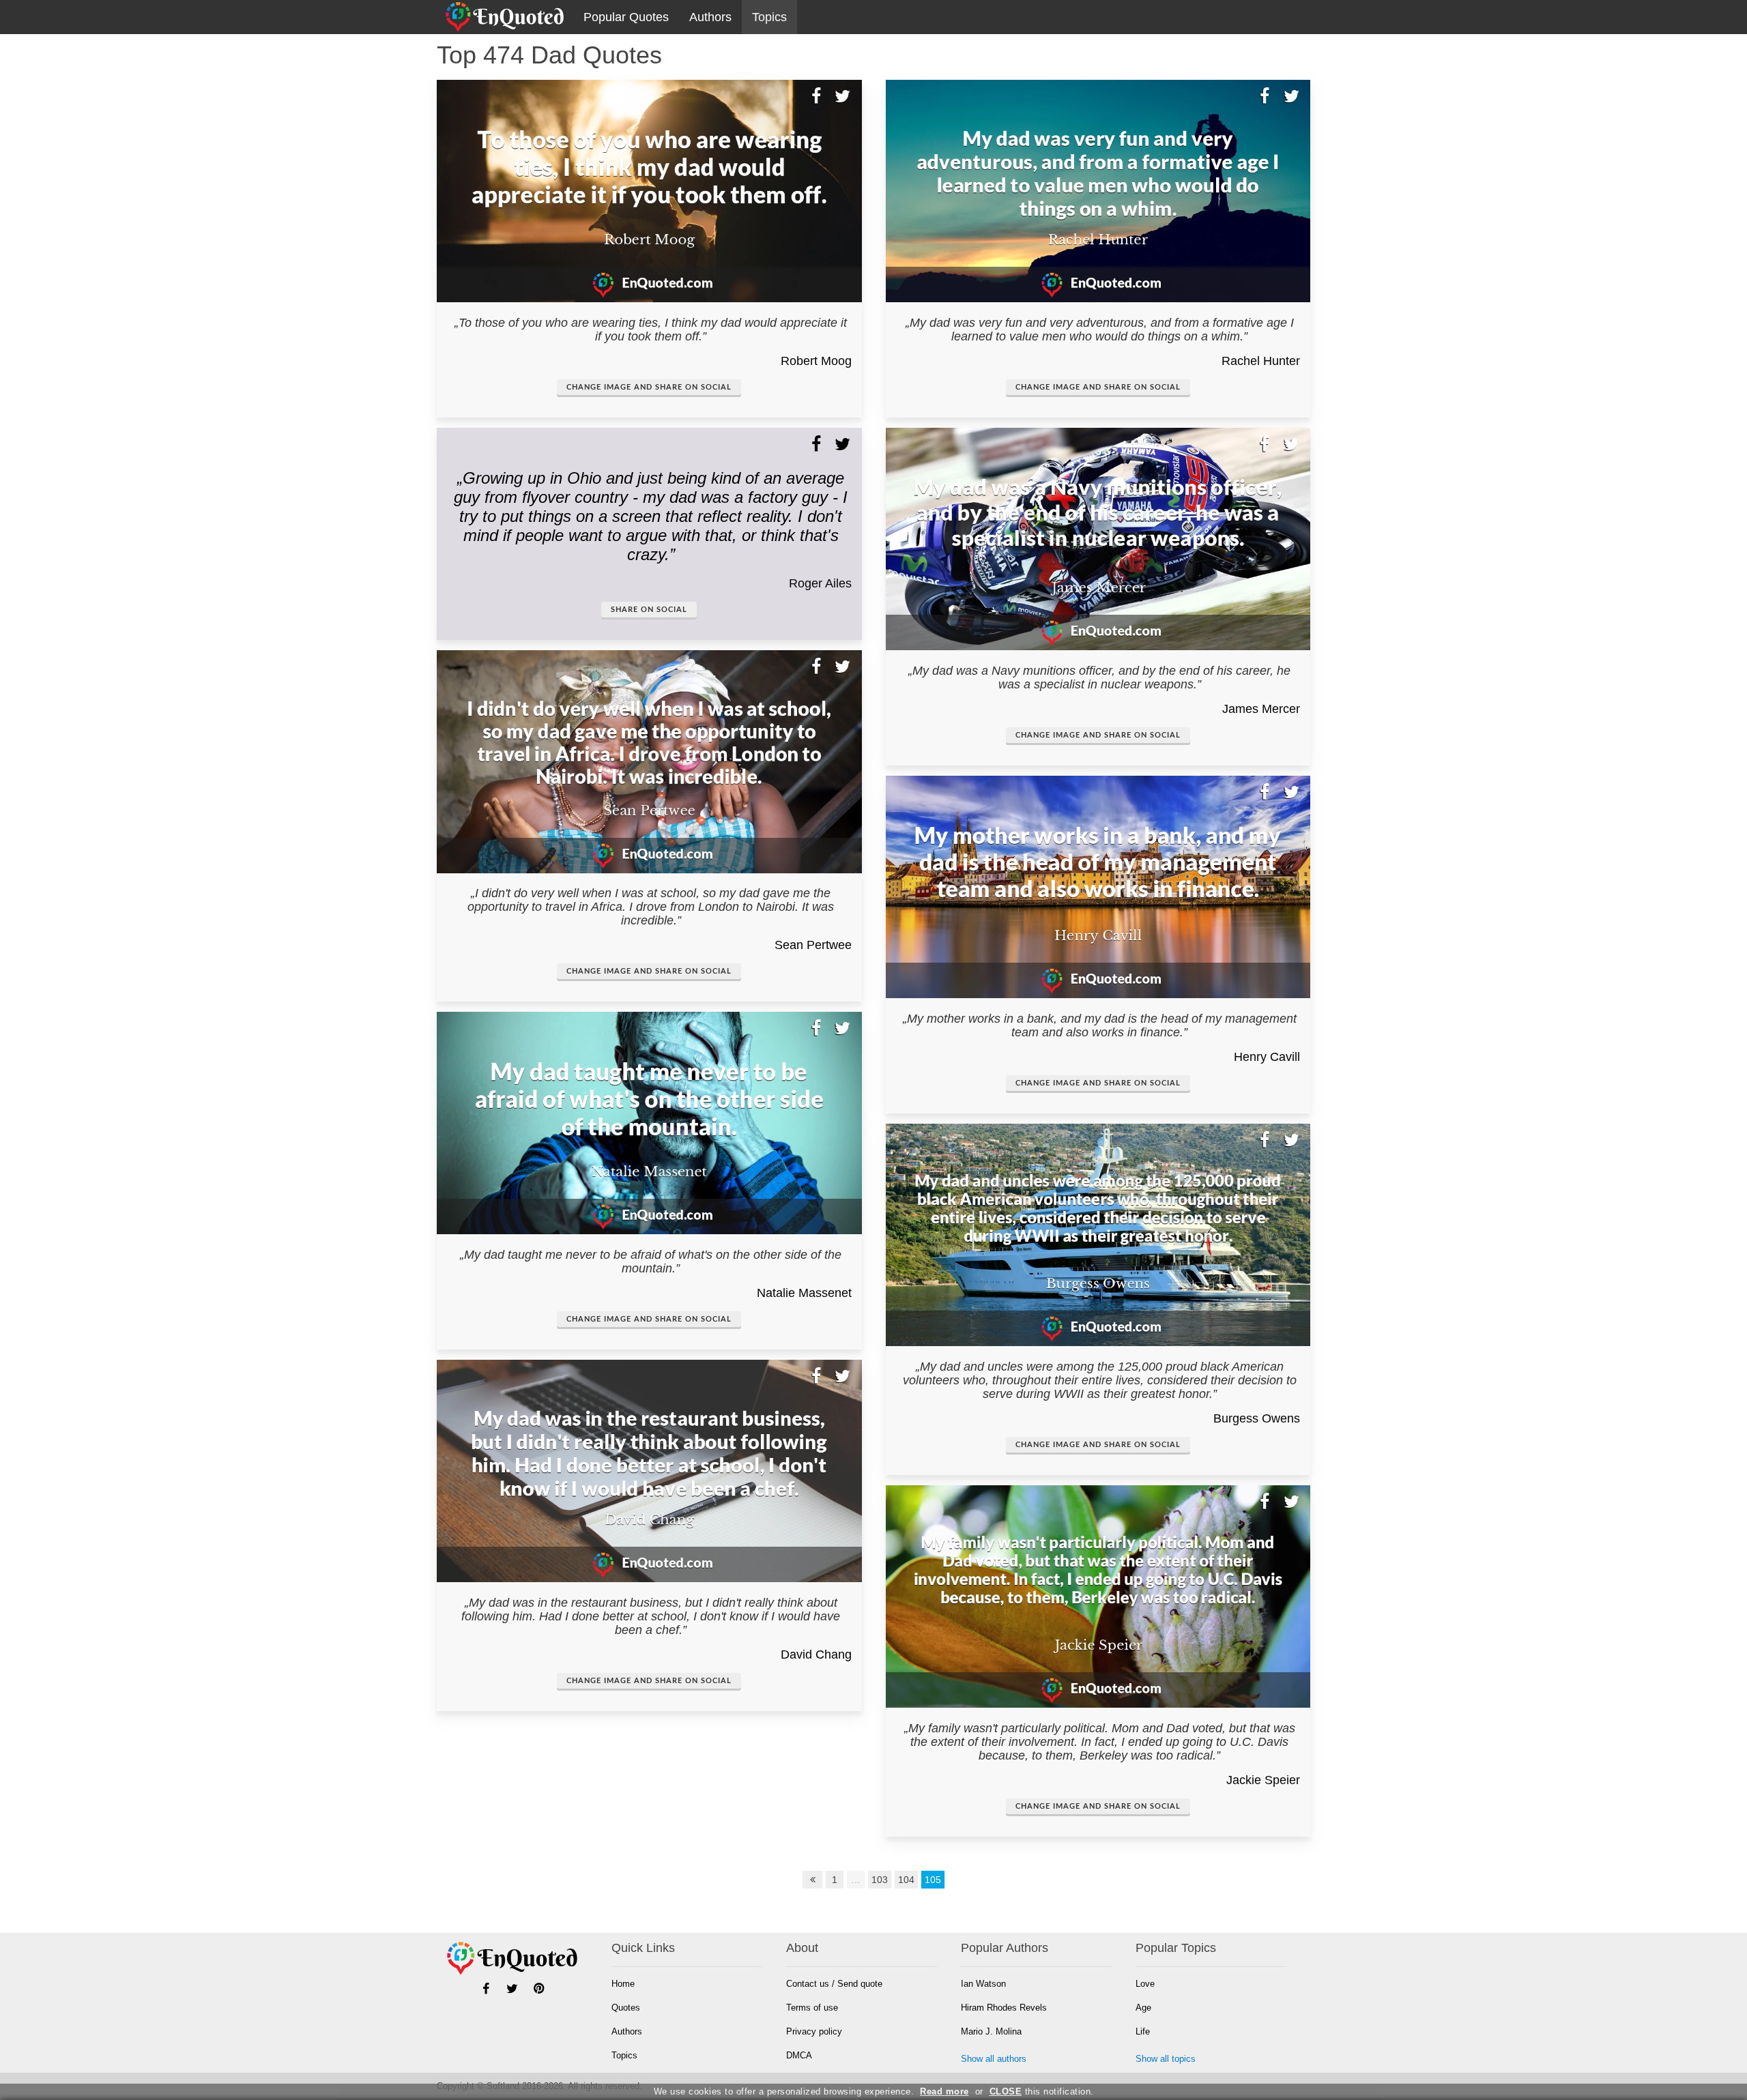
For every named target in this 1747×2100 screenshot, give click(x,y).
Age (1143, 2008)
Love (1145, 1984)
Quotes (626, 2008)
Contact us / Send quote (834, 1984)
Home (623, 1984)
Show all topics (1166, 2059)
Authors (710, 17)
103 (880, 1880)
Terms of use (812, 2008)
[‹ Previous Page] (813, 1880)
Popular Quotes (626, 17)
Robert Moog (816, 361)
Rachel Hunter (1261, 361)
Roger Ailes (820, 583)
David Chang (816, 1654)
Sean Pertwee (813, 945)
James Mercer (1261, 709)
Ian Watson (983, 1984)
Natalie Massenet (804, 1293)
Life (1143, 2031)
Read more (944, 2091)
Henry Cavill (1267, 1057)
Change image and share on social (649, 387)
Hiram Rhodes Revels (1004, 2008)
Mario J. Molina (991, 2031)
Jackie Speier (1263, 1780)
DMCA (799, 2055)
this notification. (1042, 2091)
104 (906, 1880)
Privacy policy (814, 2031)
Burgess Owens (1257, 1418)
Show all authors (994, 2059)
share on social (649, 610)
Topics (769, 17)
